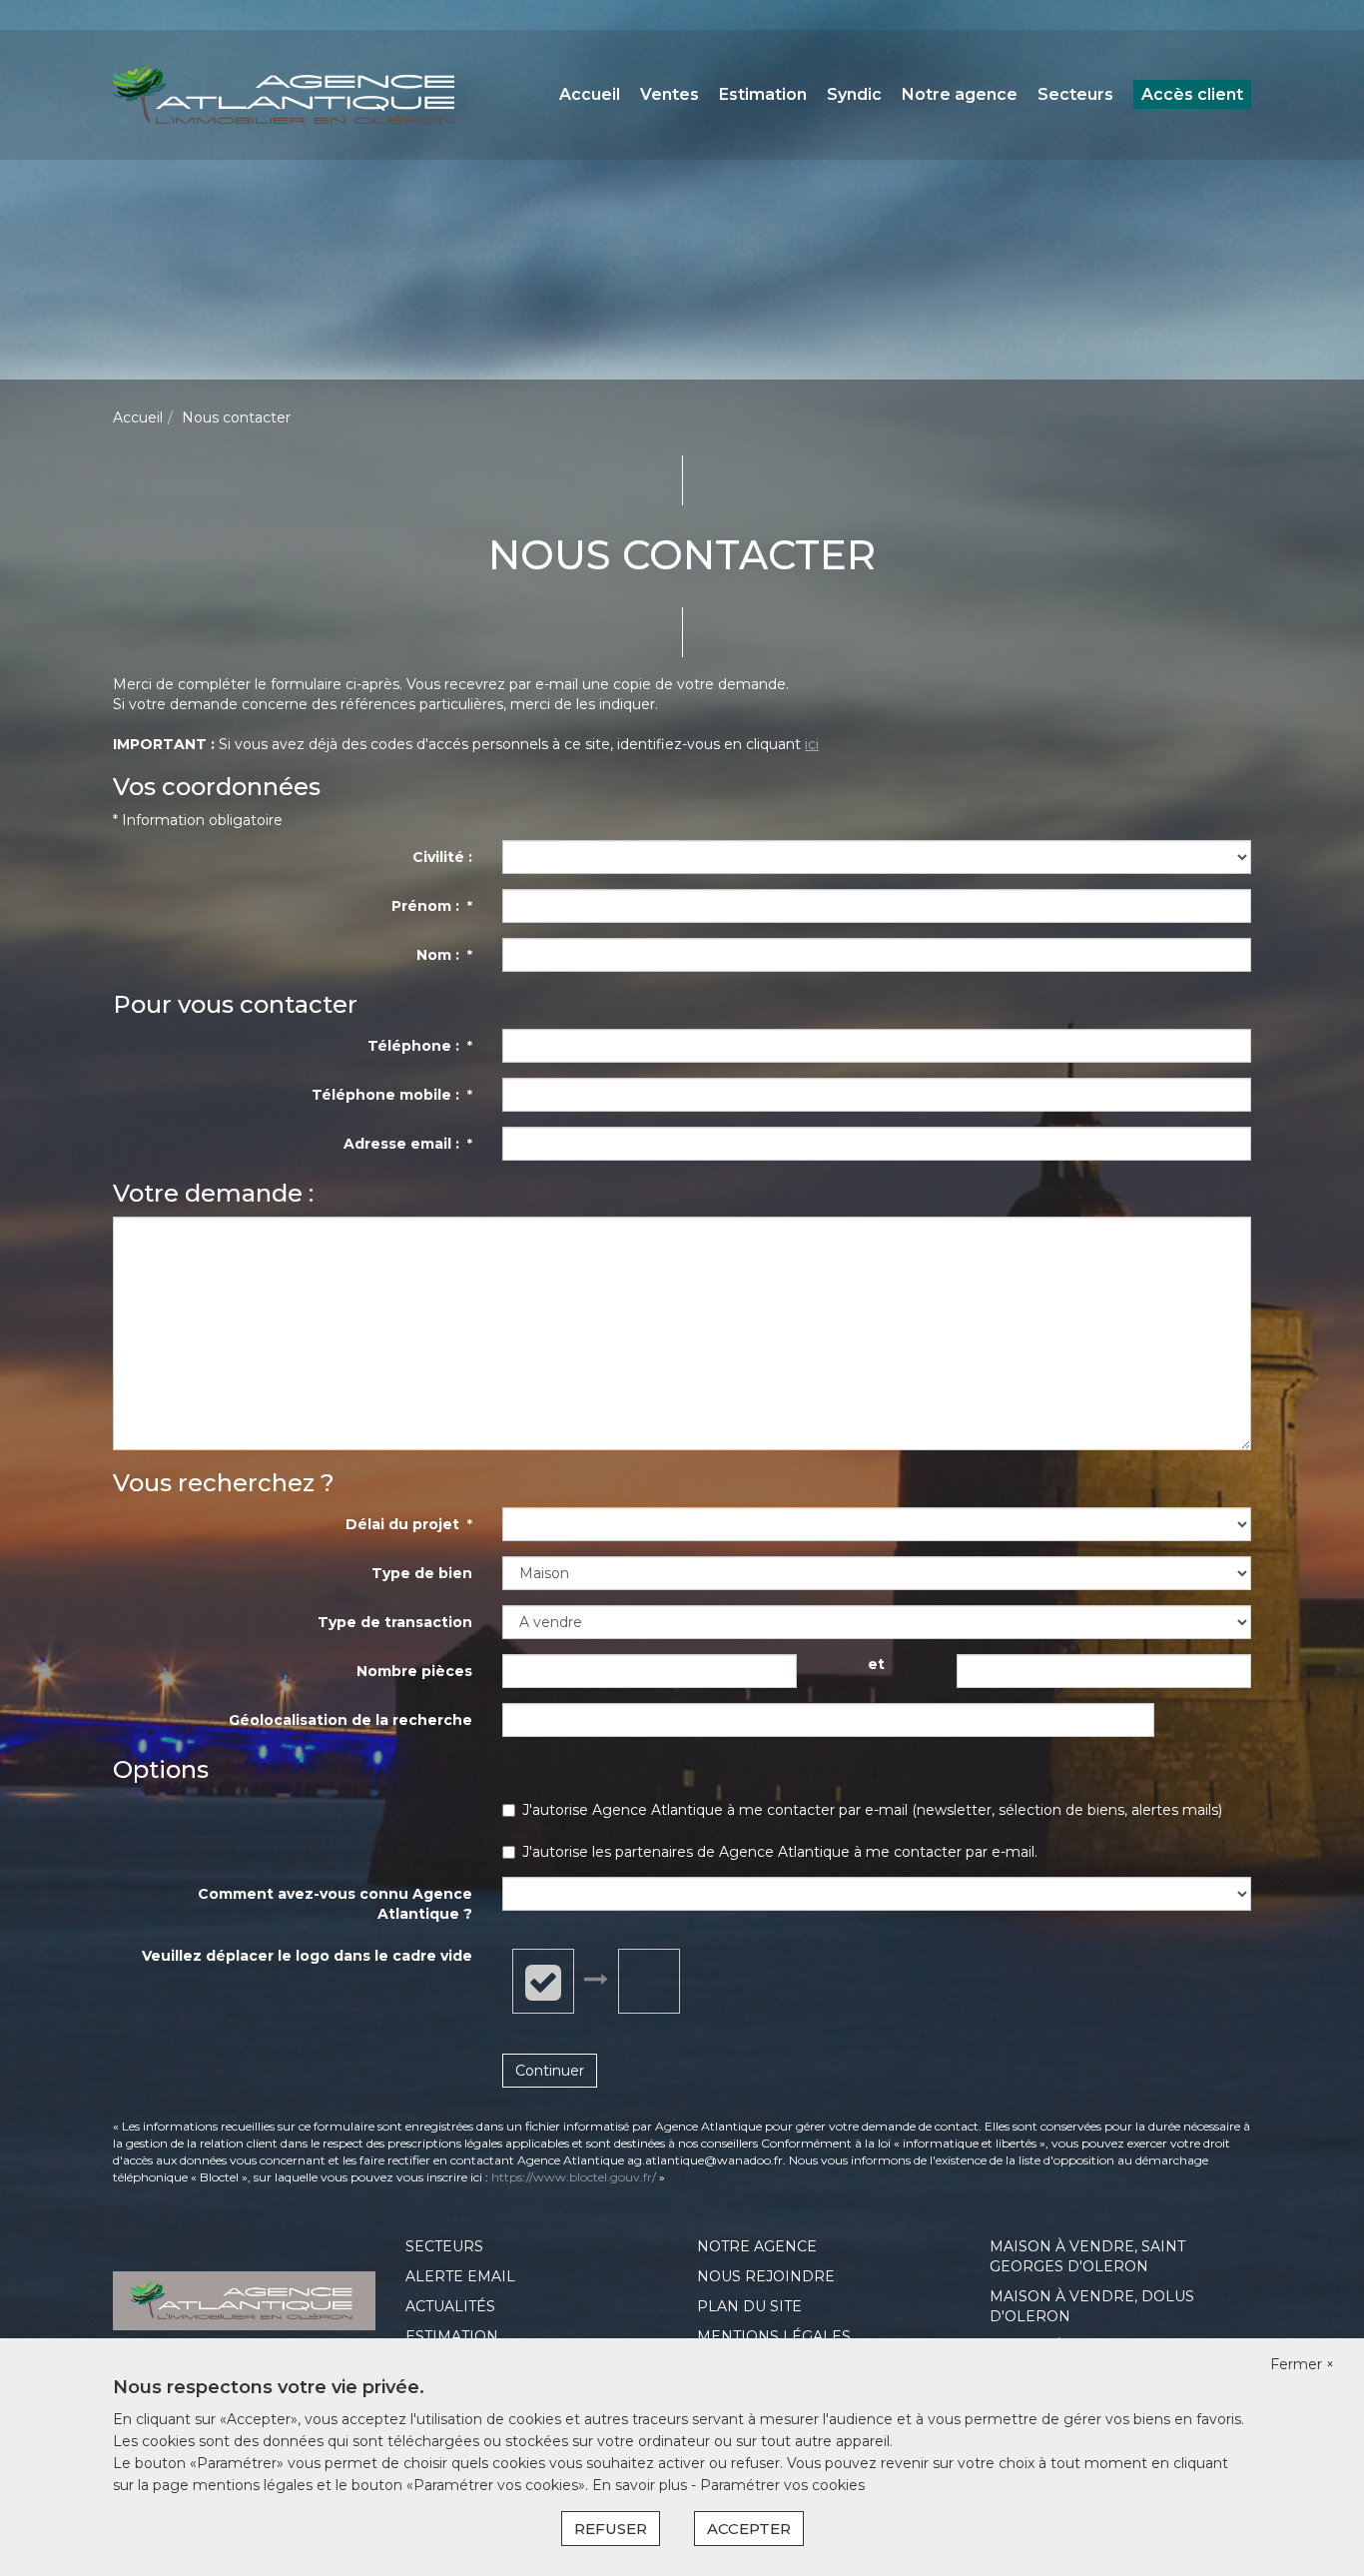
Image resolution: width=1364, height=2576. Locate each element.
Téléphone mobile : (392, 1095)
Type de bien (422, 1573)
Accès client (1192, 94)
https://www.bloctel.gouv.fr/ (574, 2177)
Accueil (590, 94)
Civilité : (442, 857)
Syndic (854, 94)
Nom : (444, 955)
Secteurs (1075, 94)
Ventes (670, 94)
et (876, 1664)
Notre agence (960, 94)
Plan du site (749, 2306)
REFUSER (611, 2529)
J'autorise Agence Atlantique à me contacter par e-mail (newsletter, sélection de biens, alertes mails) (872, 1810)
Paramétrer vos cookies (782, 2485)
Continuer (550, 2071)
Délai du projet (409, 1524)
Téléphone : (420, 1046)
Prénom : (432, 906)
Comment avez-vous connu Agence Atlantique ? (335, 1904)
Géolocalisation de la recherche (350, 1720)
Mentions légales (774, 2336)
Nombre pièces (414, 1671)
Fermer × (1302, 2364)
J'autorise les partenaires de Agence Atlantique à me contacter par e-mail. (780, 1852)
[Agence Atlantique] (284, 94)
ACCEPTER (749, 2529)
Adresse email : (408, 1144)
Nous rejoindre (766, 2276)
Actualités (450, 2306)
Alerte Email (460, 2276)
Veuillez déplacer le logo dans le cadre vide (307, 1956)
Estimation (763, 94)
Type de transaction (395, 1622)
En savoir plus (642, 2485)
